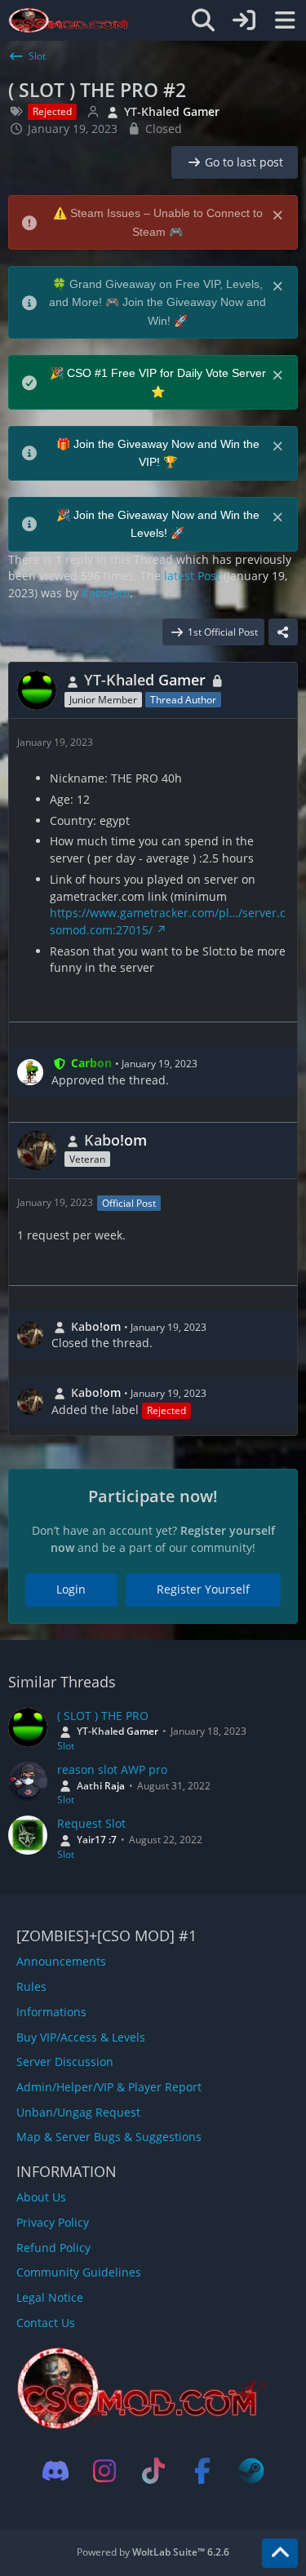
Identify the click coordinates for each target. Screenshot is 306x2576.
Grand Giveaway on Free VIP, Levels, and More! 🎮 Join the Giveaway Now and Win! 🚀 (157, 302)
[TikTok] (153, 2471)
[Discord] (55, 2471)
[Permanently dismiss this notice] (279, 214)
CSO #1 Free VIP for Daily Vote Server (166, 373)
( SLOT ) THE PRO (103, 1716)
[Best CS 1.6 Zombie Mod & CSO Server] (71, 20)
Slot (66, 1746)
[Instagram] (104, 2471)
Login (71, 1589)
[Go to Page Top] (280, 2553)
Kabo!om (106, 593)
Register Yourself (203, 1589)
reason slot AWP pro (112, 1769)
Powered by (153, 2552)
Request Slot (91, 1823)
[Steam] (251, 2471)
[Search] (203, 20)
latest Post (192, 576)
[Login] (244, 20)
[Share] (283, 632)
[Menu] (285, 20)
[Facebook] (202, 2471)
